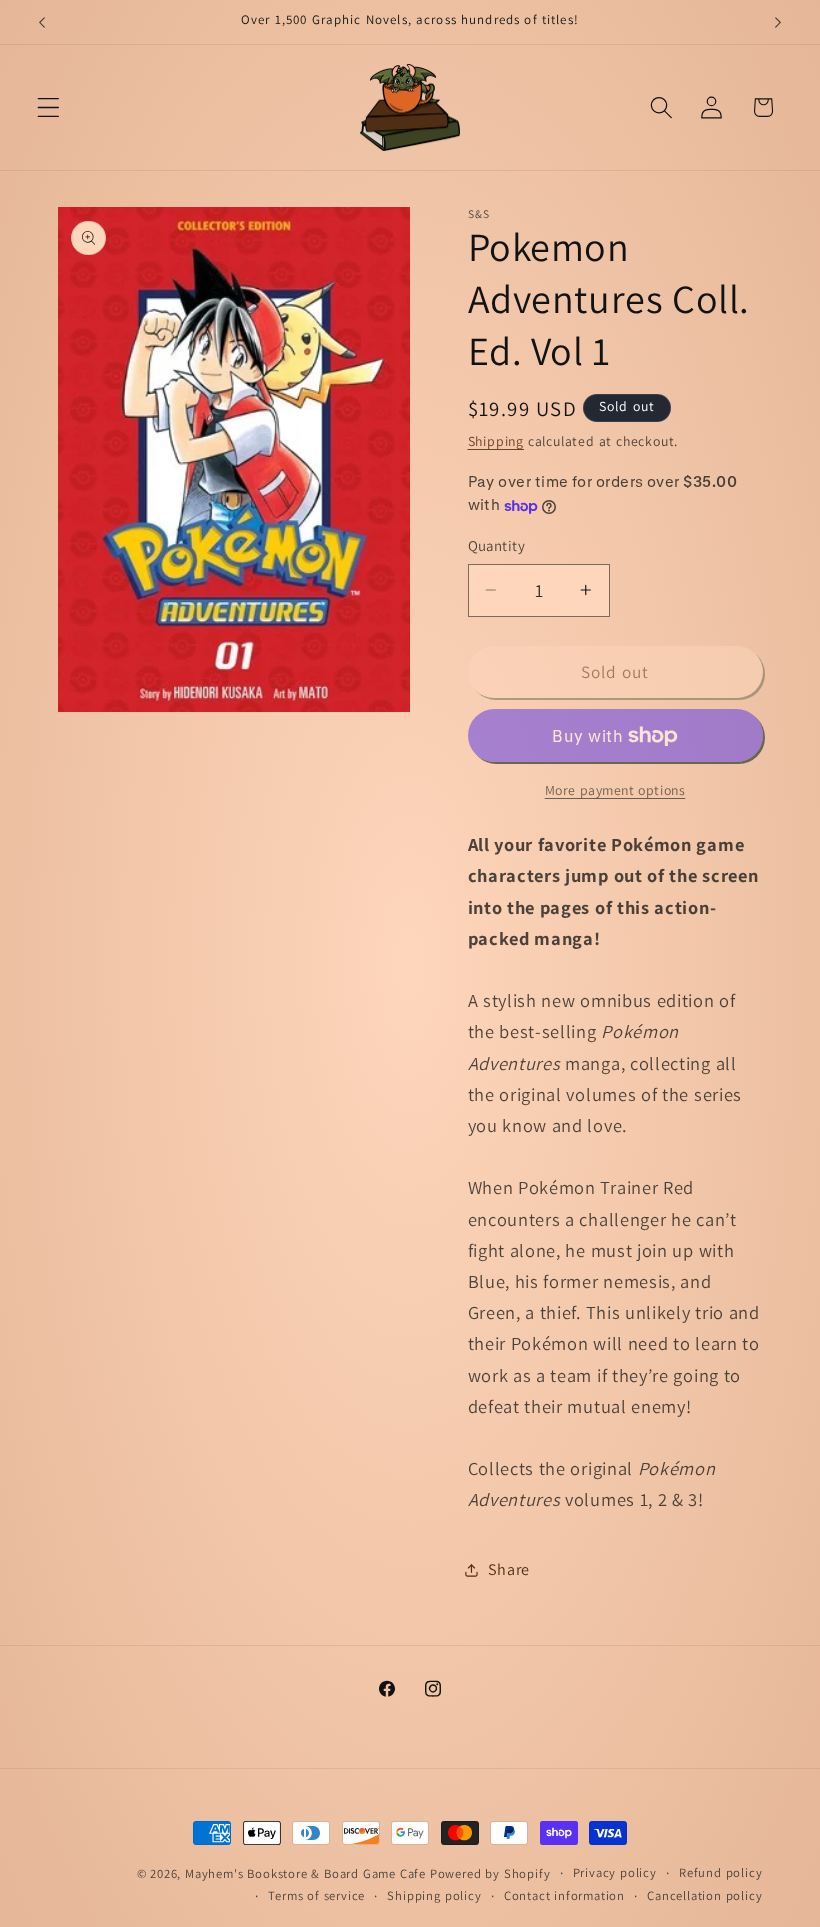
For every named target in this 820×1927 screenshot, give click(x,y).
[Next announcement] (778, 22)
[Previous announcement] (42, 22)
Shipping (496, 441)
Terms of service (316, 1895)
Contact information (564, 1895)
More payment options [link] (615, 790)
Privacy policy (615, 1872)
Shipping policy (434, 1895)
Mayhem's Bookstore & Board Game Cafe (305, 1873)
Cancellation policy (704, 1895)
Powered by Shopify (490, 1873)
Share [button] (509, 1569)
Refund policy (720, 1872)
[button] (48, 107)
